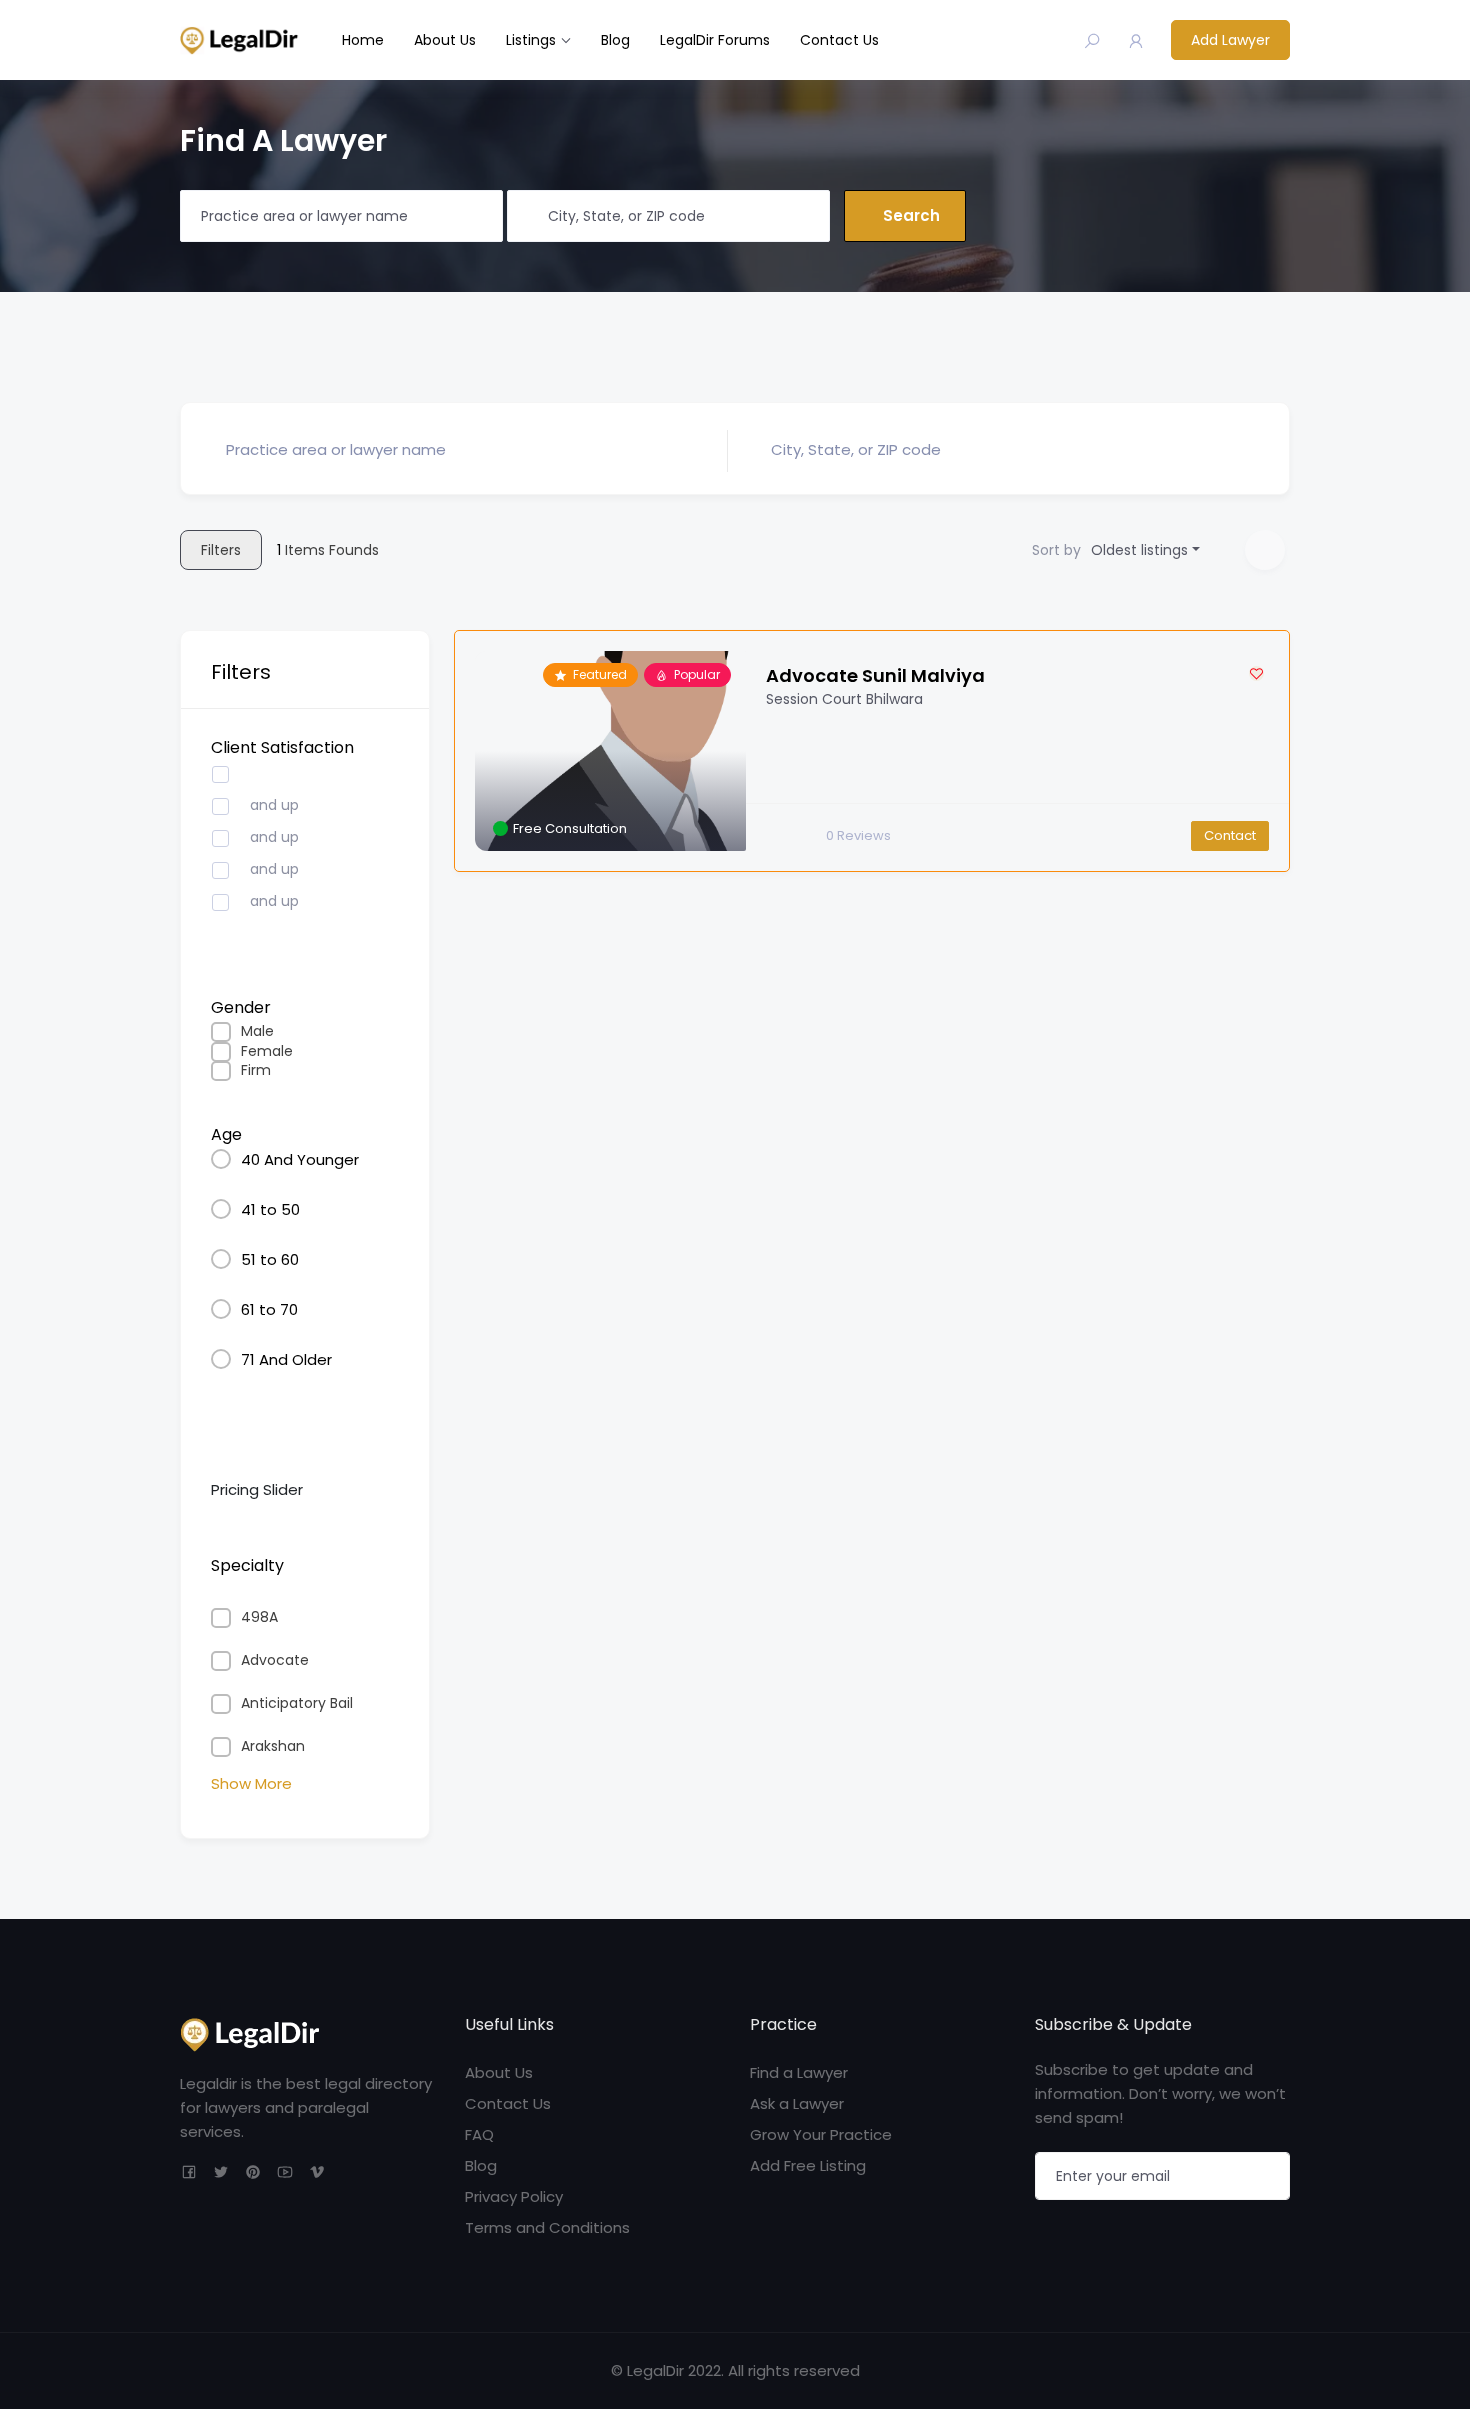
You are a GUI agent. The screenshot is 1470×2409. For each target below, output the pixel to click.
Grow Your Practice (821, 2134)
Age (226, 1134)
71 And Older (286, 1359)
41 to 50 (270, 1209)
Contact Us (839, 40)
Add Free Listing (808, 2165)
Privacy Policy (514, 2196)
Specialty (247, 1565)
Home (363, 40)
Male (257, 1031)
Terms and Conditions (547, 2227)
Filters (221, 550)
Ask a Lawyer (797, 2103)
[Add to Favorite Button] (1256, 673)
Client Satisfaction (282, 747)
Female (267, 1051)
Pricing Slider (257, 1489)
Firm (256, 1070)
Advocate (275, 1660)
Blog (615, 40)
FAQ (479, 2134)
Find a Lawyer (799, 2072)
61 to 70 (269, 1309)
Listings (531, 40)
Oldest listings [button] (1139, 550)
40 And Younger (300, 1159)
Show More (251, 1783)
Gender (241, 1007)
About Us (445, 40)
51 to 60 (270, 1259)
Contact (1230, 835)
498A (259, 1617)
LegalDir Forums (715, 40)
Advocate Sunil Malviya (875, 675)
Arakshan (273, 1746)
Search (911, 215)
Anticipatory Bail (297, 1703)
